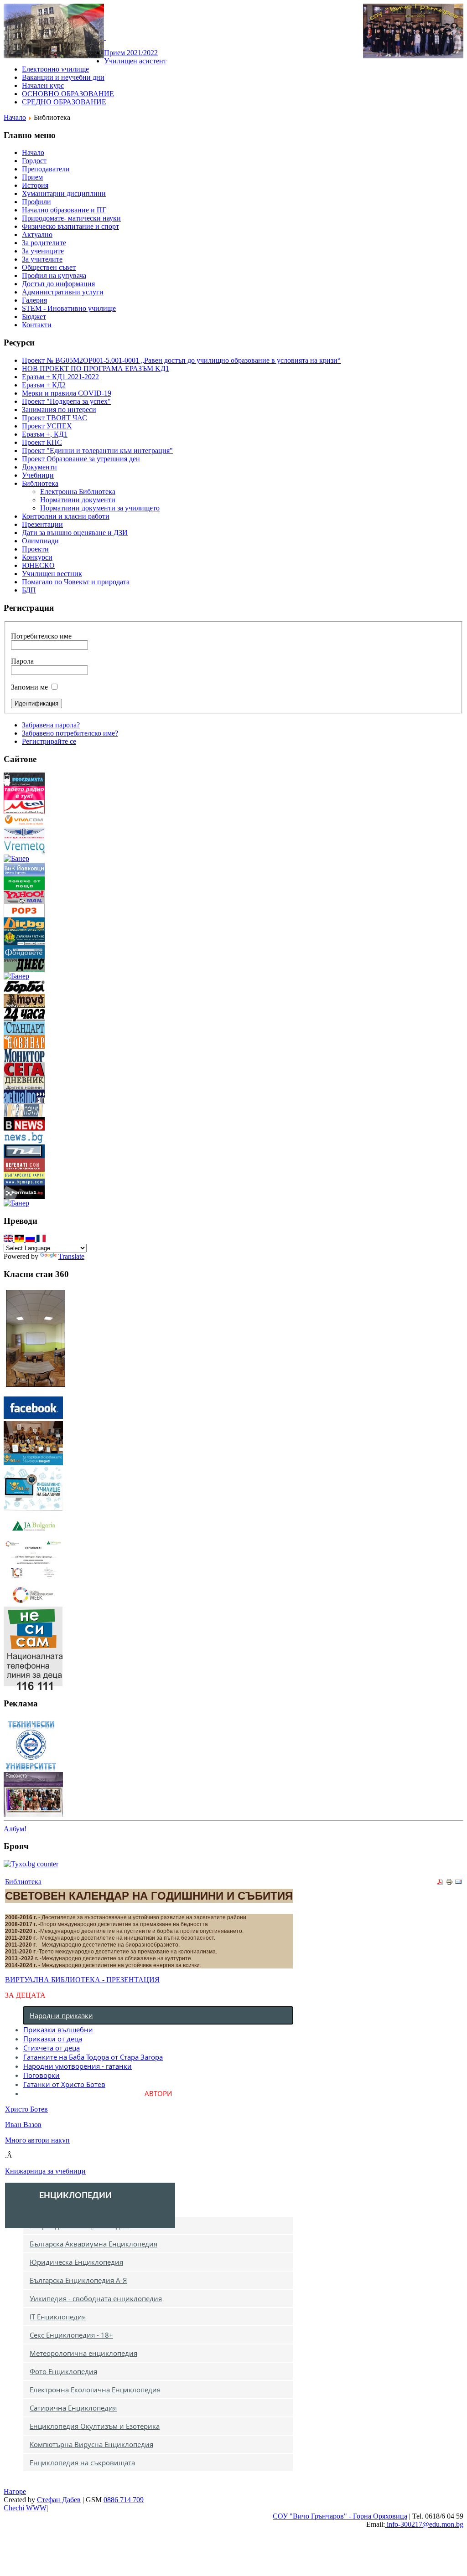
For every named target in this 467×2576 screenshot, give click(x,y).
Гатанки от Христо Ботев (64, 2084)
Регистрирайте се (49, 741)
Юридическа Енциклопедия (76, 2262)
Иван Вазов (23, 2125)
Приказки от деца (53, 2039)
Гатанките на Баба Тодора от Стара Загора (93, 2057)
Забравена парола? (51, 725)
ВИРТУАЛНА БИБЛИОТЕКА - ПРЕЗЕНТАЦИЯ (82, 1980)
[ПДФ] (440, 1883)
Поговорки (42, 2075)
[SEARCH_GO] (105, 37)
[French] (41, 1239)
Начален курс (43, 85)
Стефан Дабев (59, 2500)
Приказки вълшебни (58, 2030)
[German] (20, 1239)
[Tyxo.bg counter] (31, 1864)
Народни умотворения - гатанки (78, 2066)
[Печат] (449, 1883)
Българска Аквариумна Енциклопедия (93, 2244)
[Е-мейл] (458, 1883)
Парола (22, 661)
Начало (15, 117)
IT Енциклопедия (58, 2317)
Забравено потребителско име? (70, 733)
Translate (71, 1256)
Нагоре (15, 2491)
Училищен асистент (135, 61)
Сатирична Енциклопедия (73, 2408)
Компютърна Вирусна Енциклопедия (91, 2444)
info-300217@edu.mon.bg (424, 2524)
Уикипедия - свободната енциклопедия (96, 2298)
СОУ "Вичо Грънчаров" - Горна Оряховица (340, 2516)
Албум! (15, 1829)
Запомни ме (29, 687)
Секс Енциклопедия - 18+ (71, 2335)
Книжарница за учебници (45, 2171)
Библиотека (23, 1882)
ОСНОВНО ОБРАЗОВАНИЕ (68, 94)
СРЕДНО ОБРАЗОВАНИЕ (64, 102)
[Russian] (31, 1239)
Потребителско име (41, 636)
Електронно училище (55, 69)
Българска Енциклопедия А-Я (78, 2280)
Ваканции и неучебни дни (63, 77)
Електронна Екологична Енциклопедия (95, 2390)
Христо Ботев (26, 2109)
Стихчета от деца (52, 2048)
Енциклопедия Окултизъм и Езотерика (95, 2426)
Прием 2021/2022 (131, 53)
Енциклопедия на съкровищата (82, 2463)
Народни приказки (61, 2015)
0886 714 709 (124, 2500)
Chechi (14, 2508)
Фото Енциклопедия (63, 2371)
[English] (9, 1239)
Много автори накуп (37, 2140)
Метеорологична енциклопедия (83, 2353)
